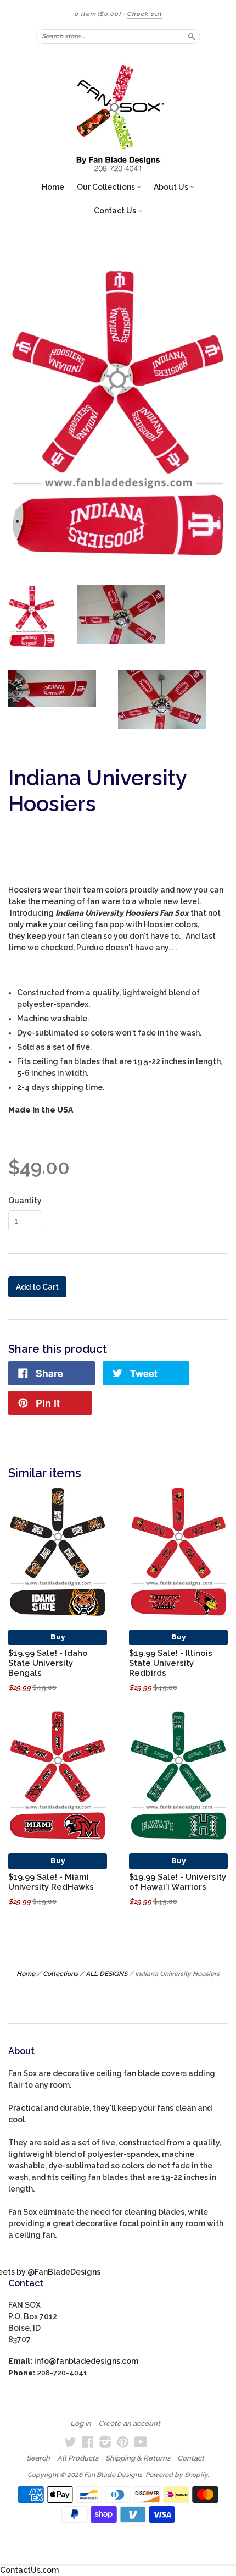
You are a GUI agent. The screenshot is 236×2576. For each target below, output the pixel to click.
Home (53, 187)
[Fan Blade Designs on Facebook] (88, 2442)
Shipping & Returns (138, 2458)
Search (38, 2458)
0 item (97, 14)
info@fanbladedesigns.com (86, 2361)
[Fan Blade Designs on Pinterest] (123, 2442)
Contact (191, 2458)
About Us (172, 187)
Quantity (25, 1201)
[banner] (118, 118)
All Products (78, 2458)
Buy (58, 1637)
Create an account (129, 2424)
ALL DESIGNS (106, 1974)
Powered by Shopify (176, 2475)
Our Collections (107, 187)
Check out (144, 14)
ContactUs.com (29, 2570)
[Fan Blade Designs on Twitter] (70, 2442)
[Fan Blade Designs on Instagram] (105, 2442)
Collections (60, 1974)
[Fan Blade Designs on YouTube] (141, 2442)
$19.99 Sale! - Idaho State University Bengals (48, 1663)
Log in (81, 2424)
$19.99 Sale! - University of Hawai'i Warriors (178, 1882)
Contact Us (116, 211)
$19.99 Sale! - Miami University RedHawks (51, 1882)
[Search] (192, 36)
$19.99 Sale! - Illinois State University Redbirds (171, 1663)
